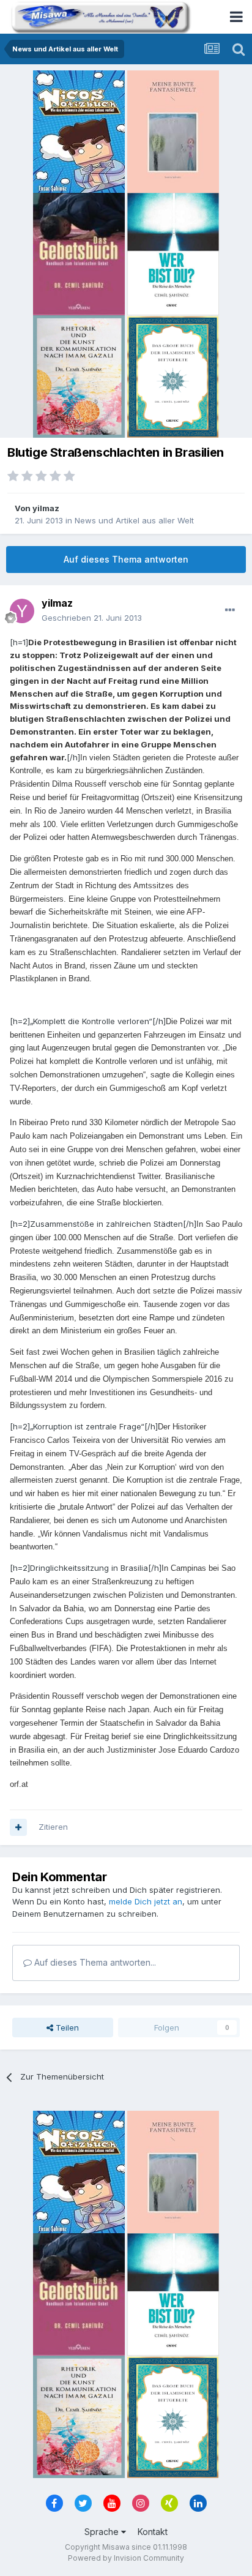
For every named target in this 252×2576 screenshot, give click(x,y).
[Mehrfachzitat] (18, 1827)
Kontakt (153, 2532)
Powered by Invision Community (126, 2558)
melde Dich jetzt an (146, 1901)
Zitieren (53, 1827)
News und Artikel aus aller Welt (134, 520)
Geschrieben (92, 618)
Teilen (66, 2027)
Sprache (103, 2532)
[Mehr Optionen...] (230, 610)
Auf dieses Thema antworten (126, 559)
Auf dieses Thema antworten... (94, 1962)
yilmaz (46, 508)
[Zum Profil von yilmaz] (22, 611)
